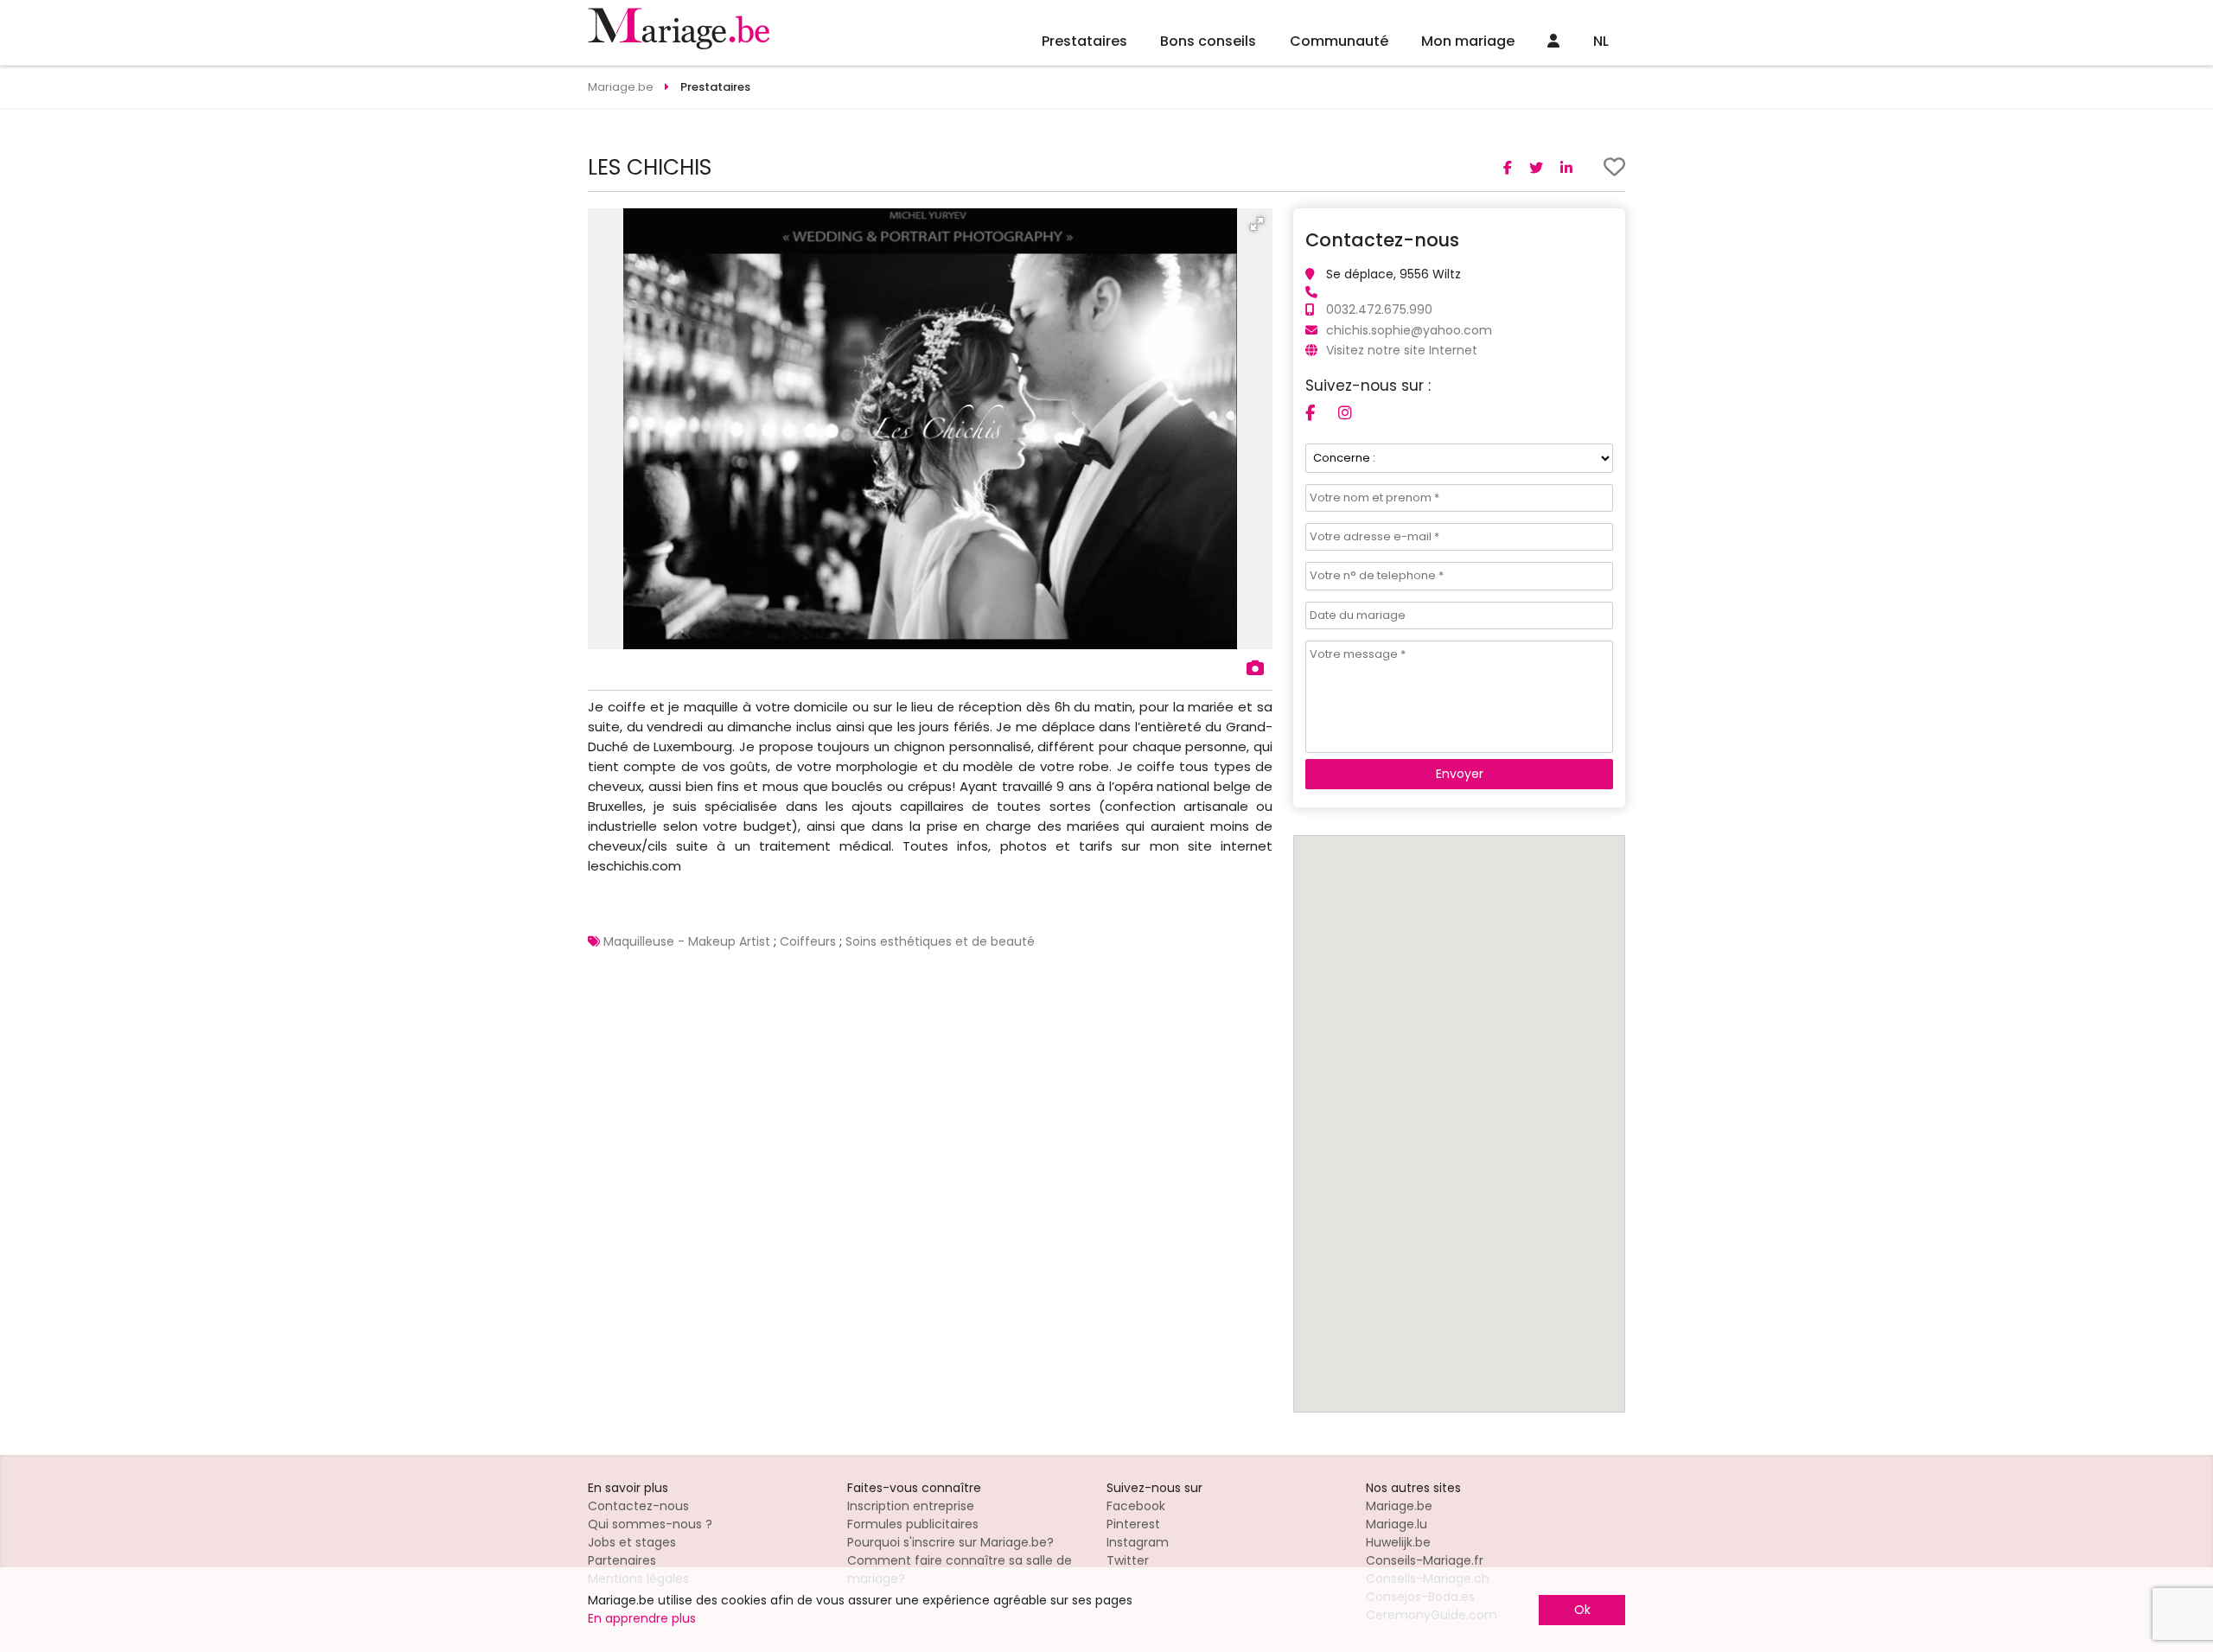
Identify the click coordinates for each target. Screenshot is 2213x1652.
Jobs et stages (632, 1542)
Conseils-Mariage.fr (1425, 1560)
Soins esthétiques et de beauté (940, 941)
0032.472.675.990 (1379, 309)
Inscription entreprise (911, 1506)
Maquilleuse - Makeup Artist (687, 941)
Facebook (1136, 1506)
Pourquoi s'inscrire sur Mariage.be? (950, 1542)
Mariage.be (1399, 1506)
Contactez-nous (638, 1506)
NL (1601, 41)
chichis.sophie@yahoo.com (1409, 330)
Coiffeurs (808, 941)
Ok (1582, 1610)
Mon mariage (1468, 41)
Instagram (1138, 1542)
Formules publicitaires (913, 1524)
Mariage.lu (1397, 1524)
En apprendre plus (642, 1618)
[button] (1257, 224)
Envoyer (1460, 774)
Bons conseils (1208, 41)
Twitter (1128, 1560)
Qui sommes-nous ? (650, 1524)
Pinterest (1133, 1524)
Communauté (1339, 41)
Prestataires (1084, 41)
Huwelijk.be (1398, 1542)
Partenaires (622, 1560)
